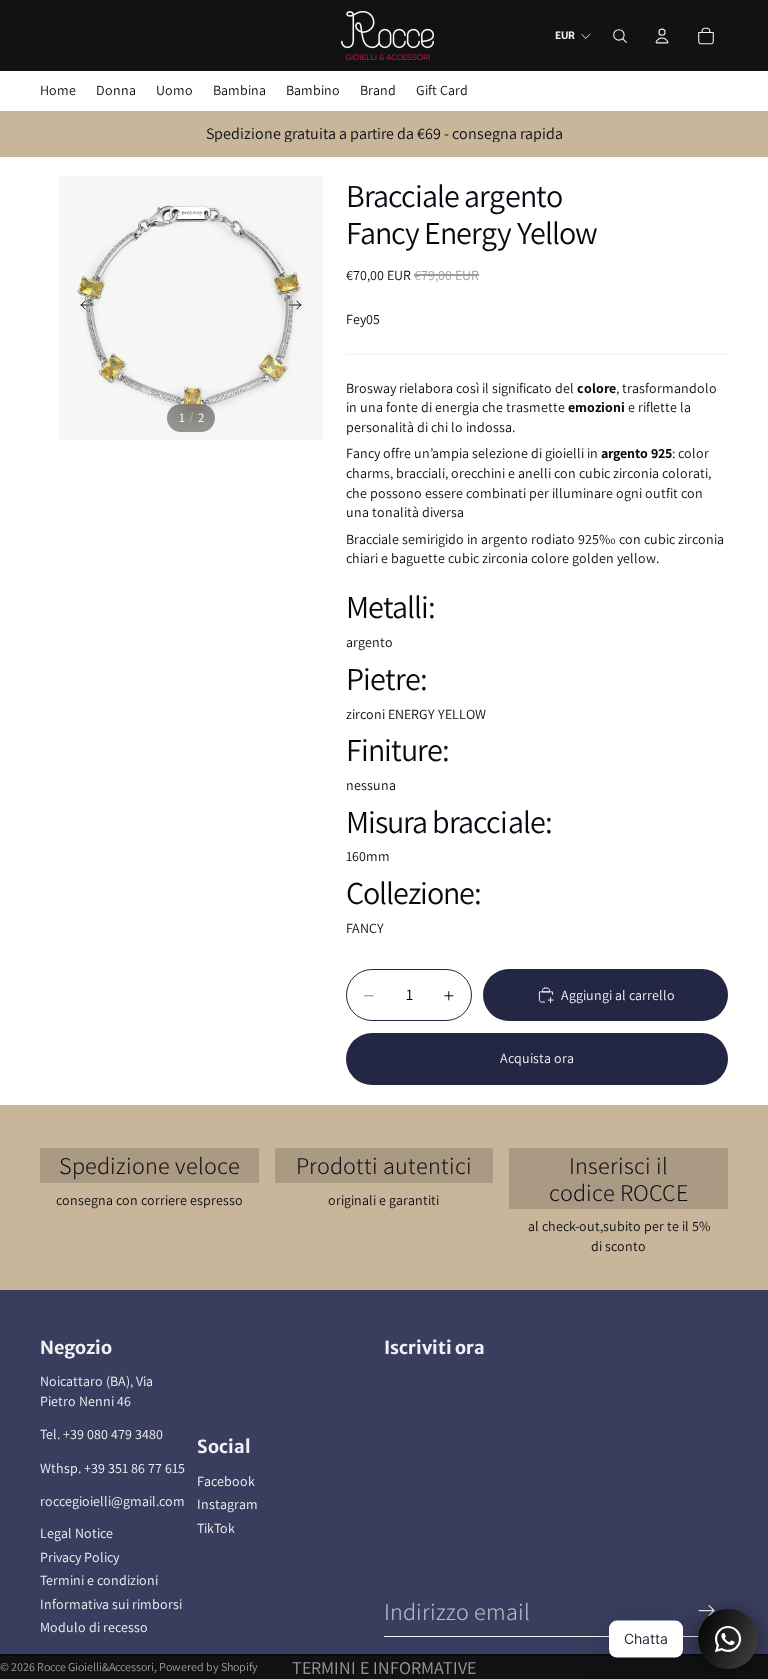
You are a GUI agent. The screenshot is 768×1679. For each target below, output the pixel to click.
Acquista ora (537, 1058)
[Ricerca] (620, 36)
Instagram (227, 1504)
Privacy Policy (79, 1557)
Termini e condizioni (99, 1580)
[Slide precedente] (81, 308)
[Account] (662, 36)
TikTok (216, 1528)
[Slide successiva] (301, 308)
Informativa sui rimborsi (111, 1604)
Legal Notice (76, 1533)
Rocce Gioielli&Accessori (95, 1666)
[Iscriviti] (707, 1611)
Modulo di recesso (94, 1627)
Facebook (226, 1481)
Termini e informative (384, 1667)
